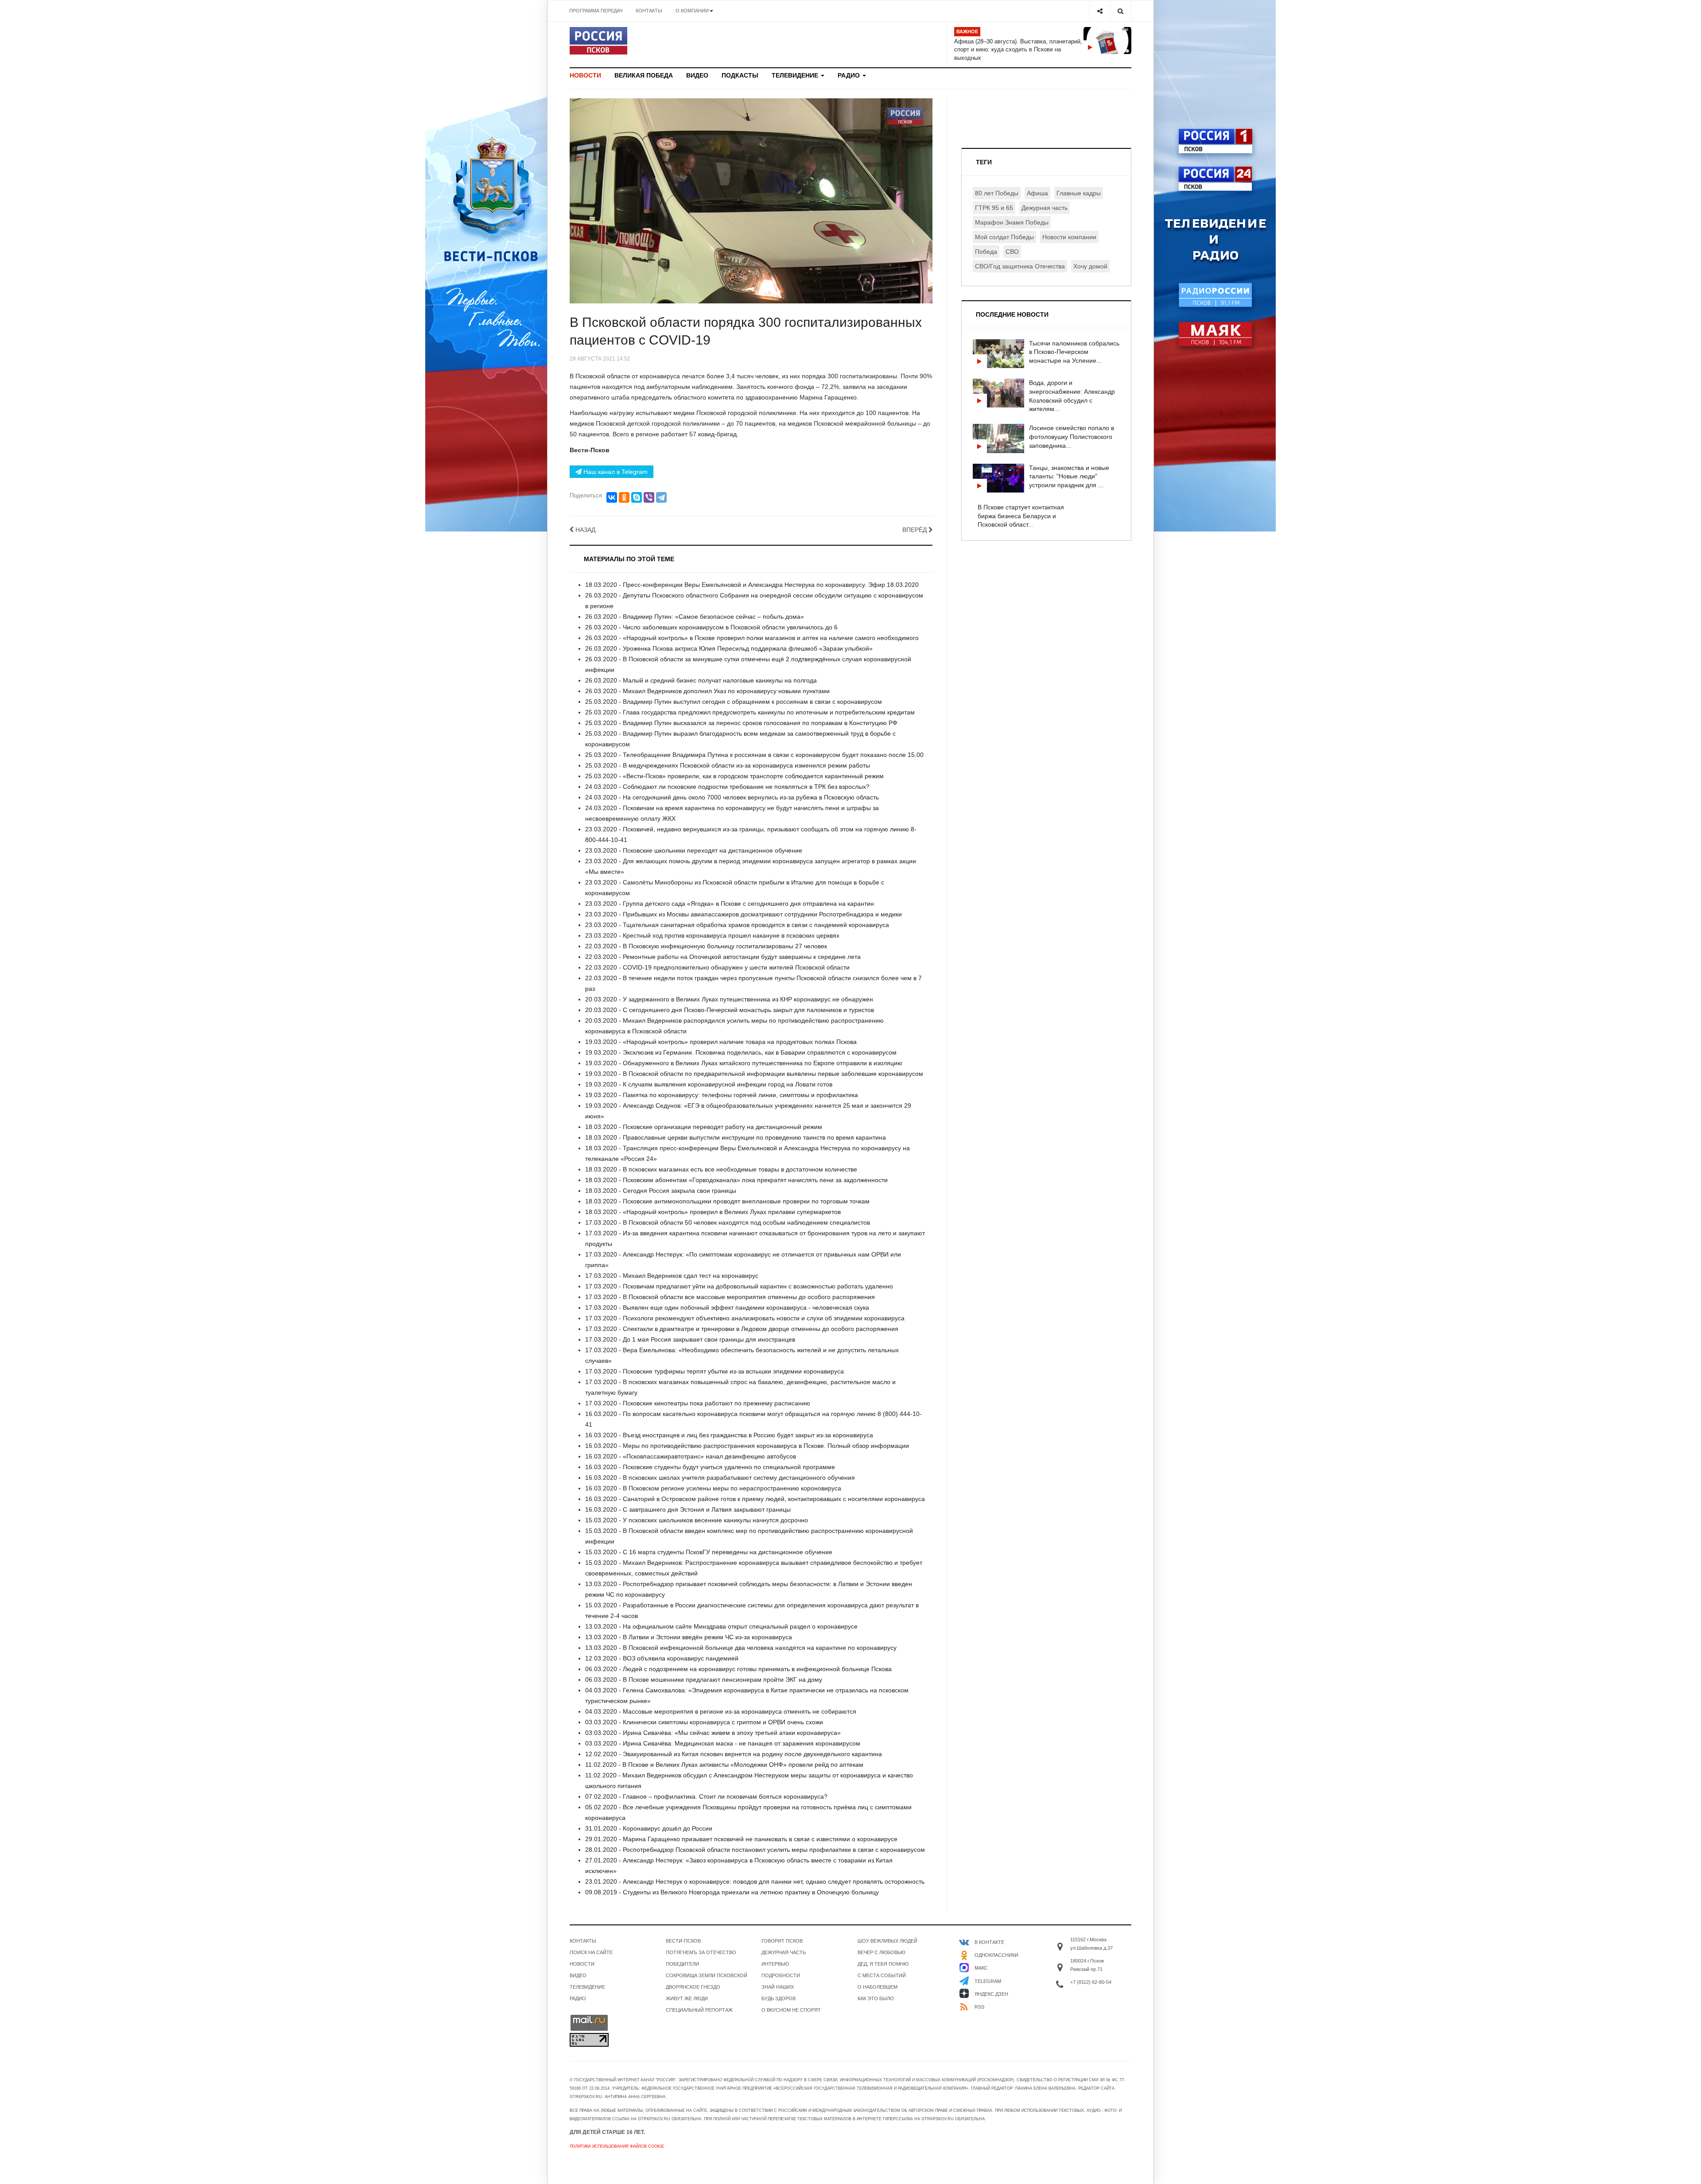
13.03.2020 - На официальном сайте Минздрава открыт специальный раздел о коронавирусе (721, 1626)
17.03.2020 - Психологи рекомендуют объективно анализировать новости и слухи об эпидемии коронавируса (745, 1318)
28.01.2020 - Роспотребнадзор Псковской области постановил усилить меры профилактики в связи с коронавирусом (755, 1850)
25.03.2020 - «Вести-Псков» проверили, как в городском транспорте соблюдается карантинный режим (734, 776)
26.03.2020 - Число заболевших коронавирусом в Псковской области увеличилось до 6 (711, 627)
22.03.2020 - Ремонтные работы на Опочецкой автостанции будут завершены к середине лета (723, 957)
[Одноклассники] (624, 497)
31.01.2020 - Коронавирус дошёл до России (649, 1828)
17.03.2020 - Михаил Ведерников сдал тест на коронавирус (672, 1276)
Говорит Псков (782, 1941)
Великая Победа (644, 75)
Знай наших (778, 1987)
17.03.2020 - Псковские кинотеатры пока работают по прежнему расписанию (698, 1403)
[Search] (1120, 11)
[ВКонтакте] (612, 497)
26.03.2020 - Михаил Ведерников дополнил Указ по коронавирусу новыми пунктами (707, 691)
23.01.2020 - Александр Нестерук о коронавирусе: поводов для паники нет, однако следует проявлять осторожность (755, 1881)
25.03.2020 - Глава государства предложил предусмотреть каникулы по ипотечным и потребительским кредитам (750, 712)
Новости (585, 75)
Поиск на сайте (591, 1952)
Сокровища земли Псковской (707, 1975)
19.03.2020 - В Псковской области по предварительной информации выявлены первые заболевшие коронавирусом (754, 1074)
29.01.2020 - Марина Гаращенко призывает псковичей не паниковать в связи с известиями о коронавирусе (741, 1839)
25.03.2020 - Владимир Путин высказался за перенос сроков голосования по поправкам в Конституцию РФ (741, 723)
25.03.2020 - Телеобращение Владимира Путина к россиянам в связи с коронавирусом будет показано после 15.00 (754, 755)
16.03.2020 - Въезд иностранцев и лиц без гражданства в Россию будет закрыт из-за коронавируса (729, 1435)
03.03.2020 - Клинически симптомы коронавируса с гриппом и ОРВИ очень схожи (704, 1722)
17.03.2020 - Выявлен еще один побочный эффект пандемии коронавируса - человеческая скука (727, 1307)
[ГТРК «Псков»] (598, 41)
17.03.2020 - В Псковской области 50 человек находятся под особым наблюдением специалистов (728, 1222)
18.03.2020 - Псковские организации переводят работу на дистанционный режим (704, 1127)
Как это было (876, 1998)
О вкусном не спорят (791, 2010)
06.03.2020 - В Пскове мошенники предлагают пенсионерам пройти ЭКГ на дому (704, 1680)
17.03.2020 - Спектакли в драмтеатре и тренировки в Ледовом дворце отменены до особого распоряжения (742, 1329)
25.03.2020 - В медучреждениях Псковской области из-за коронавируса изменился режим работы (728, 765)
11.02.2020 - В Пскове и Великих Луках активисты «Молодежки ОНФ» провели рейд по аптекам (724, 1765)
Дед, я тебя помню (883, 1964)
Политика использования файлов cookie (617, 2146)
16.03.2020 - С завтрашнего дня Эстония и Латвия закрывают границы (688, 1509)
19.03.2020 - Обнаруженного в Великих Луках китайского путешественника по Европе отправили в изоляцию (744, 1063)
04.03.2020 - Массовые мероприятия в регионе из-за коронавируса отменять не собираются (721, 1711)
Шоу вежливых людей (887, 1941)
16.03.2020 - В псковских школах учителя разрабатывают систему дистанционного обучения (720, 1478)
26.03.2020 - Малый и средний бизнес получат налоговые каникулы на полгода (701, 680)
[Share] (1100, 11)
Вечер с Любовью (882, 1952)
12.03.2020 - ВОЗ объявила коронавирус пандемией (662, 1658)
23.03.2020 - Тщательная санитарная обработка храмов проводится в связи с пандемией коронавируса (737, 925)
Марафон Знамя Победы (1012, 222)
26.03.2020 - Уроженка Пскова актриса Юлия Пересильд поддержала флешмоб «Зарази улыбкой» (729, 648)
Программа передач (596, 11)
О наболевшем (878, 1987)
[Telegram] (661, 497)
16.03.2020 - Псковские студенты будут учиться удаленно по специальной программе (710, 1467)
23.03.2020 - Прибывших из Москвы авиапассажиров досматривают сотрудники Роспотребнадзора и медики (744, 914)
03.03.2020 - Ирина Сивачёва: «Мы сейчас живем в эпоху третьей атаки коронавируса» (713, 1733)
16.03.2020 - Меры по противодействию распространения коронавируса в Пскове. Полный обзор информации (747, 1446)
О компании (692, 11)
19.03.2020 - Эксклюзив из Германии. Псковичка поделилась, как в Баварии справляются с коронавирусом (741, 1052)
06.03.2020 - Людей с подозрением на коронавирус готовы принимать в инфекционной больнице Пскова (738, 1669)
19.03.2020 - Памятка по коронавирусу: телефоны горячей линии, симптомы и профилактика (722, 1095)
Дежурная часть (1045, 208)
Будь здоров (779, 1998)
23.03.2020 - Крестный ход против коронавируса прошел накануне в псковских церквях (712, 935)
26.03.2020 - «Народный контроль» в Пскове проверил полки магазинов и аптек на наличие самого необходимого (752, 638)
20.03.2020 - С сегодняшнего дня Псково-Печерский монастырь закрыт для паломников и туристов (730, 1010)
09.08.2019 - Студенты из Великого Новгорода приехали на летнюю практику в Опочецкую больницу (732, 1892)
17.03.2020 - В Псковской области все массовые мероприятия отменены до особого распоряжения (730, 1297)
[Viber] (649, 497)
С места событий (882, 1975)
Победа (986, 252)
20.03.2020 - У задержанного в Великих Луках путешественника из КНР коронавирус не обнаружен (729, 999)
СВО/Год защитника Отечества (1020, 266)
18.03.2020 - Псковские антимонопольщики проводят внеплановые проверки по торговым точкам (727, 1201)
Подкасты (740, 75)
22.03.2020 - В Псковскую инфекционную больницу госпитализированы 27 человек (706, 946)
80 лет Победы (997, 193)
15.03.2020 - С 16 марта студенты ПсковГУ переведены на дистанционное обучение (709, 1552)
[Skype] (637, 497)
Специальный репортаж (699, 2010)
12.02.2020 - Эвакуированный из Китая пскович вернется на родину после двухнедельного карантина (734, 1754)
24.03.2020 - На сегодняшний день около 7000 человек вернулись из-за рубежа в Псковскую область (732, 797)
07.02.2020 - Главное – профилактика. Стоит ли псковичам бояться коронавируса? (706, 1796)
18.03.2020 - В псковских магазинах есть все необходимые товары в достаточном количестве (721, 1169)
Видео (697, 75)
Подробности (781, 1975)
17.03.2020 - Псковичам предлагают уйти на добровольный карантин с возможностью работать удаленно (739, 1286)
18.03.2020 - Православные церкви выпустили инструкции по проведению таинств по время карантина (736, 1137)
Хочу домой (1090, 266)
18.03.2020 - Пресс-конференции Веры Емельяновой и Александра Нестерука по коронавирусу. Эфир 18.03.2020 (752, 585)
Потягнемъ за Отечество (701, 1952)
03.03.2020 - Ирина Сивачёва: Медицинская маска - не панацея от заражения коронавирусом (723, 1743)
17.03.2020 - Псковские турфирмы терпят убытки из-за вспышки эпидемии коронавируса (715, 1371)
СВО (1012, 252)
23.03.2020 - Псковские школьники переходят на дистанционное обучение (694, 850)
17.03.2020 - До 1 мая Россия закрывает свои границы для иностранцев (690, 1339)
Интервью (775, 1964)
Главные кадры (1079, 193)
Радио (850, 75)
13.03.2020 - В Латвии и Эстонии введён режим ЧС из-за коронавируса (689, 1637)
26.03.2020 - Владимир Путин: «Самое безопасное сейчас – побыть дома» (695, 617)
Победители (682, 1964)
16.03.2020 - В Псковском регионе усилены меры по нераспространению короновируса (713, 1488)
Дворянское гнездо (693, 1987)
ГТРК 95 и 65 (994, 208)
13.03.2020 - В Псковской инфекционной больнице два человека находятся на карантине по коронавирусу (741, 1648)
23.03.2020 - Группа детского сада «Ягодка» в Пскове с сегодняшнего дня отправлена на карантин (730, 904)
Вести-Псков (683, 1941)
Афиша (1037, 193)
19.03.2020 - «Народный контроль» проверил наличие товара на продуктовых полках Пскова (721, 1042)
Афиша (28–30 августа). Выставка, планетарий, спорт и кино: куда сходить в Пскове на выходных (1018, 50)
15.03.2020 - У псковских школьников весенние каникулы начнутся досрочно (697, 1520)
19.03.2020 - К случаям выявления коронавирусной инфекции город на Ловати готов (709, 1084)
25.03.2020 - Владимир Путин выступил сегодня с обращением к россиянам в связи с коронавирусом (734, 702)
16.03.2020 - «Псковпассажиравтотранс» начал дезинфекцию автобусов (691, 1456)
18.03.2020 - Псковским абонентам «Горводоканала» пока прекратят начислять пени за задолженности (736, 1180)
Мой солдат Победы (1004, 237)
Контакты (649, 11)
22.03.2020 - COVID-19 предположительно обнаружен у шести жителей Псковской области (717, 967)
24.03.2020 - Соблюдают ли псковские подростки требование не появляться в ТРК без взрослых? (727, 787)
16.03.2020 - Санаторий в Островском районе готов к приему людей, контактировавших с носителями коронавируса (755, 1499)
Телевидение (796, 75)
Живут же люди (687, 1998)
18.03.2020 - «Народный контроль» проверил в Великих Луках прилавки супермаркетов (713, 1212)
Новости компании (1069, 237)
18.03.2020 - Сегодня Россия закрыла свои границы (661, 1191)
